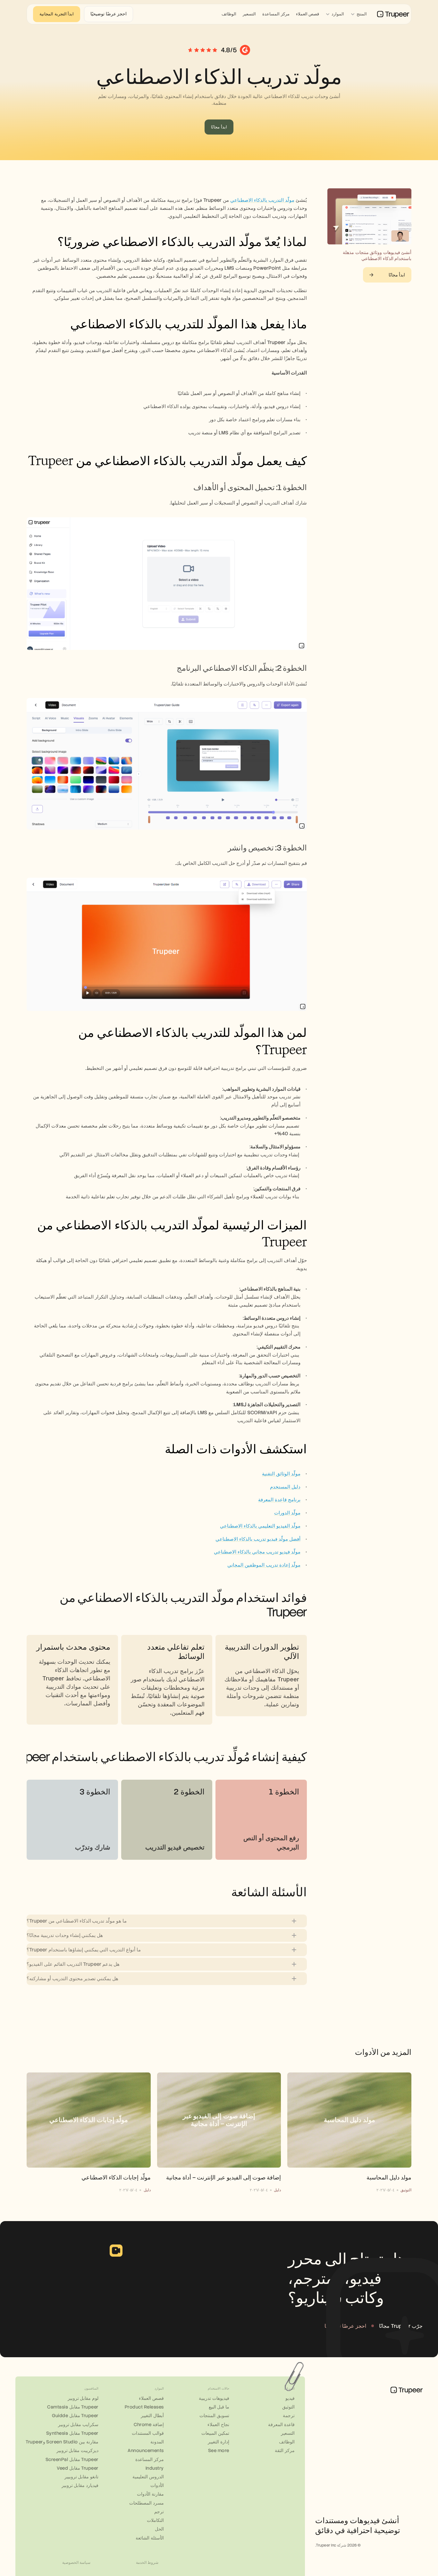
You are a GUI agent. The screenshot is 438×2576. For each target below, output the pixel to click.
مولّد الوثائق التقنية (281, 1474)
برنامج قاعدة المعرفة (279, 1500)
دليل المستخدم (285, 1487)
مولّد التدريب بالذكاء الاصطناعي (262, 200)
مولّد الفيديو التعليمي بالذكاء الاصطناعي (260, 1526)
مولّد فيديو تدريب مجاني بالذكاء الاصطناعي (257, 1552)
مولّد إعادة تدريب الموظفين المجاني (264, 1565)
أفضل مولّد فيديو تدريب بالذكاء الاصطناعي (258, 1539)
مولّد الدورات (287, 1513)
